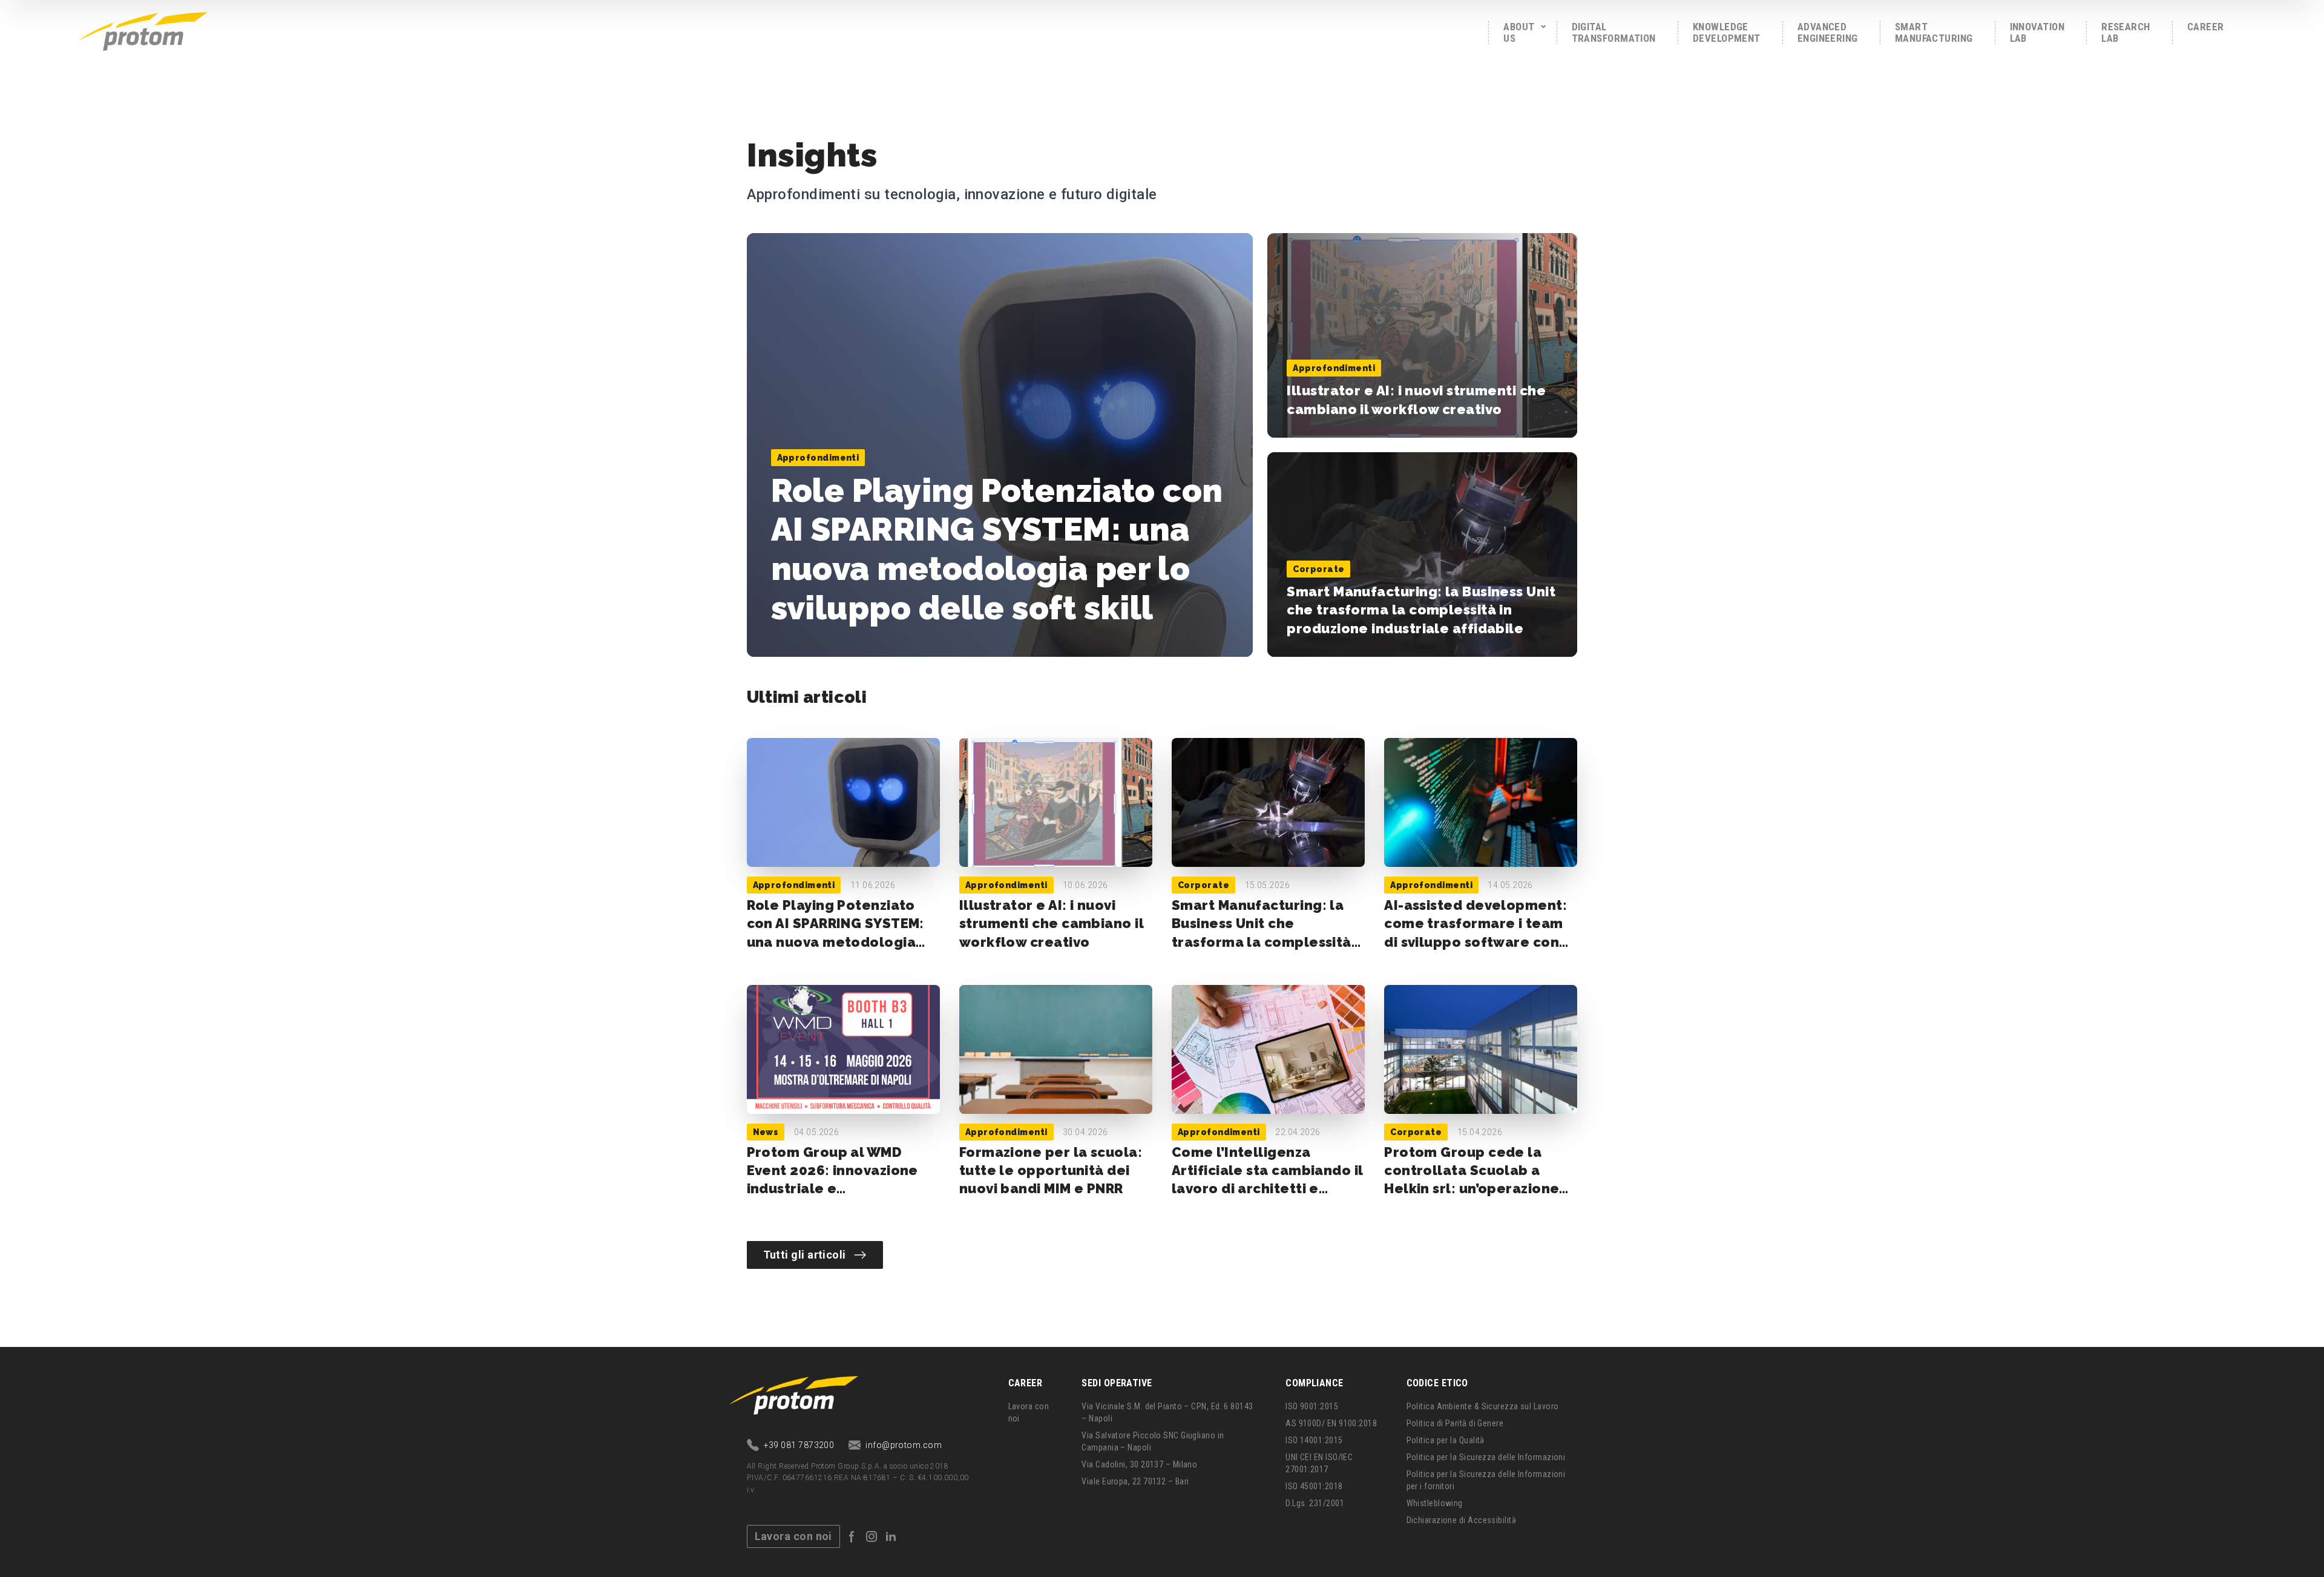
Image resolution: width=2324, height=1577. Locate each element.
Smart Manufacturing (1934, 32)
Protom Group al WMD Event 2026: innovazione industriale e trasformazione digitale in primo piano (840, 1189)
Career (2206, 27)
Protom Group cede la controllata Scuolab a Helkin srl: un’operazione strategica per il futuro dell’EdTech (1472, 1189)
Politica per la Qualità (1446, 1440)
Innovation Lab (2037, 32)
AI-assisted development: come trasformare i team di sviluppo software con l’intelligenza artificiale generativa (1475, 942)
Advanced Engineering (1828, 32)
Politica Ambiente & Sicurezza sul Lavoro (1483, 1406)
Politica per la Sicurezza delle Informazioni (1486, 1457)
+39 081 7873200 (799, 1445)
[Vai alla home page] (143, 30)
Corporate (1318, 569)
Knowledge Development (1727, 32)
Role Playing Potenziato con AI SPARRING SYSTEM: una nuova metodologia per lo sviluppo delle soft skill (997, 549)
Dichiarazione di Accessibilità (1462, 1520)
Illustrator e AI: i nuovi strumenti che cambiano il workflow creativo (1051, 923)
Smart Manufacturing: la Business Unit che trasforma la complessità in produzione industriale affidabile (1421, 610)
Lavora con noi (793, 1536)
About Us (1519, 32)
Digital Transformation (1614, 32)
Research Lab (2126, 32)
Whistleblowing (1435, 1503)
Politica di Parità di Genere (1455, 1423)
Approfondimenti (818, 458)
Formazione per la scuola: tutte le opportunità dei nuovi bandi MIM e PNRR (1051, 1170)
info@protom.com (904, 1445)
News (766, 1132)
